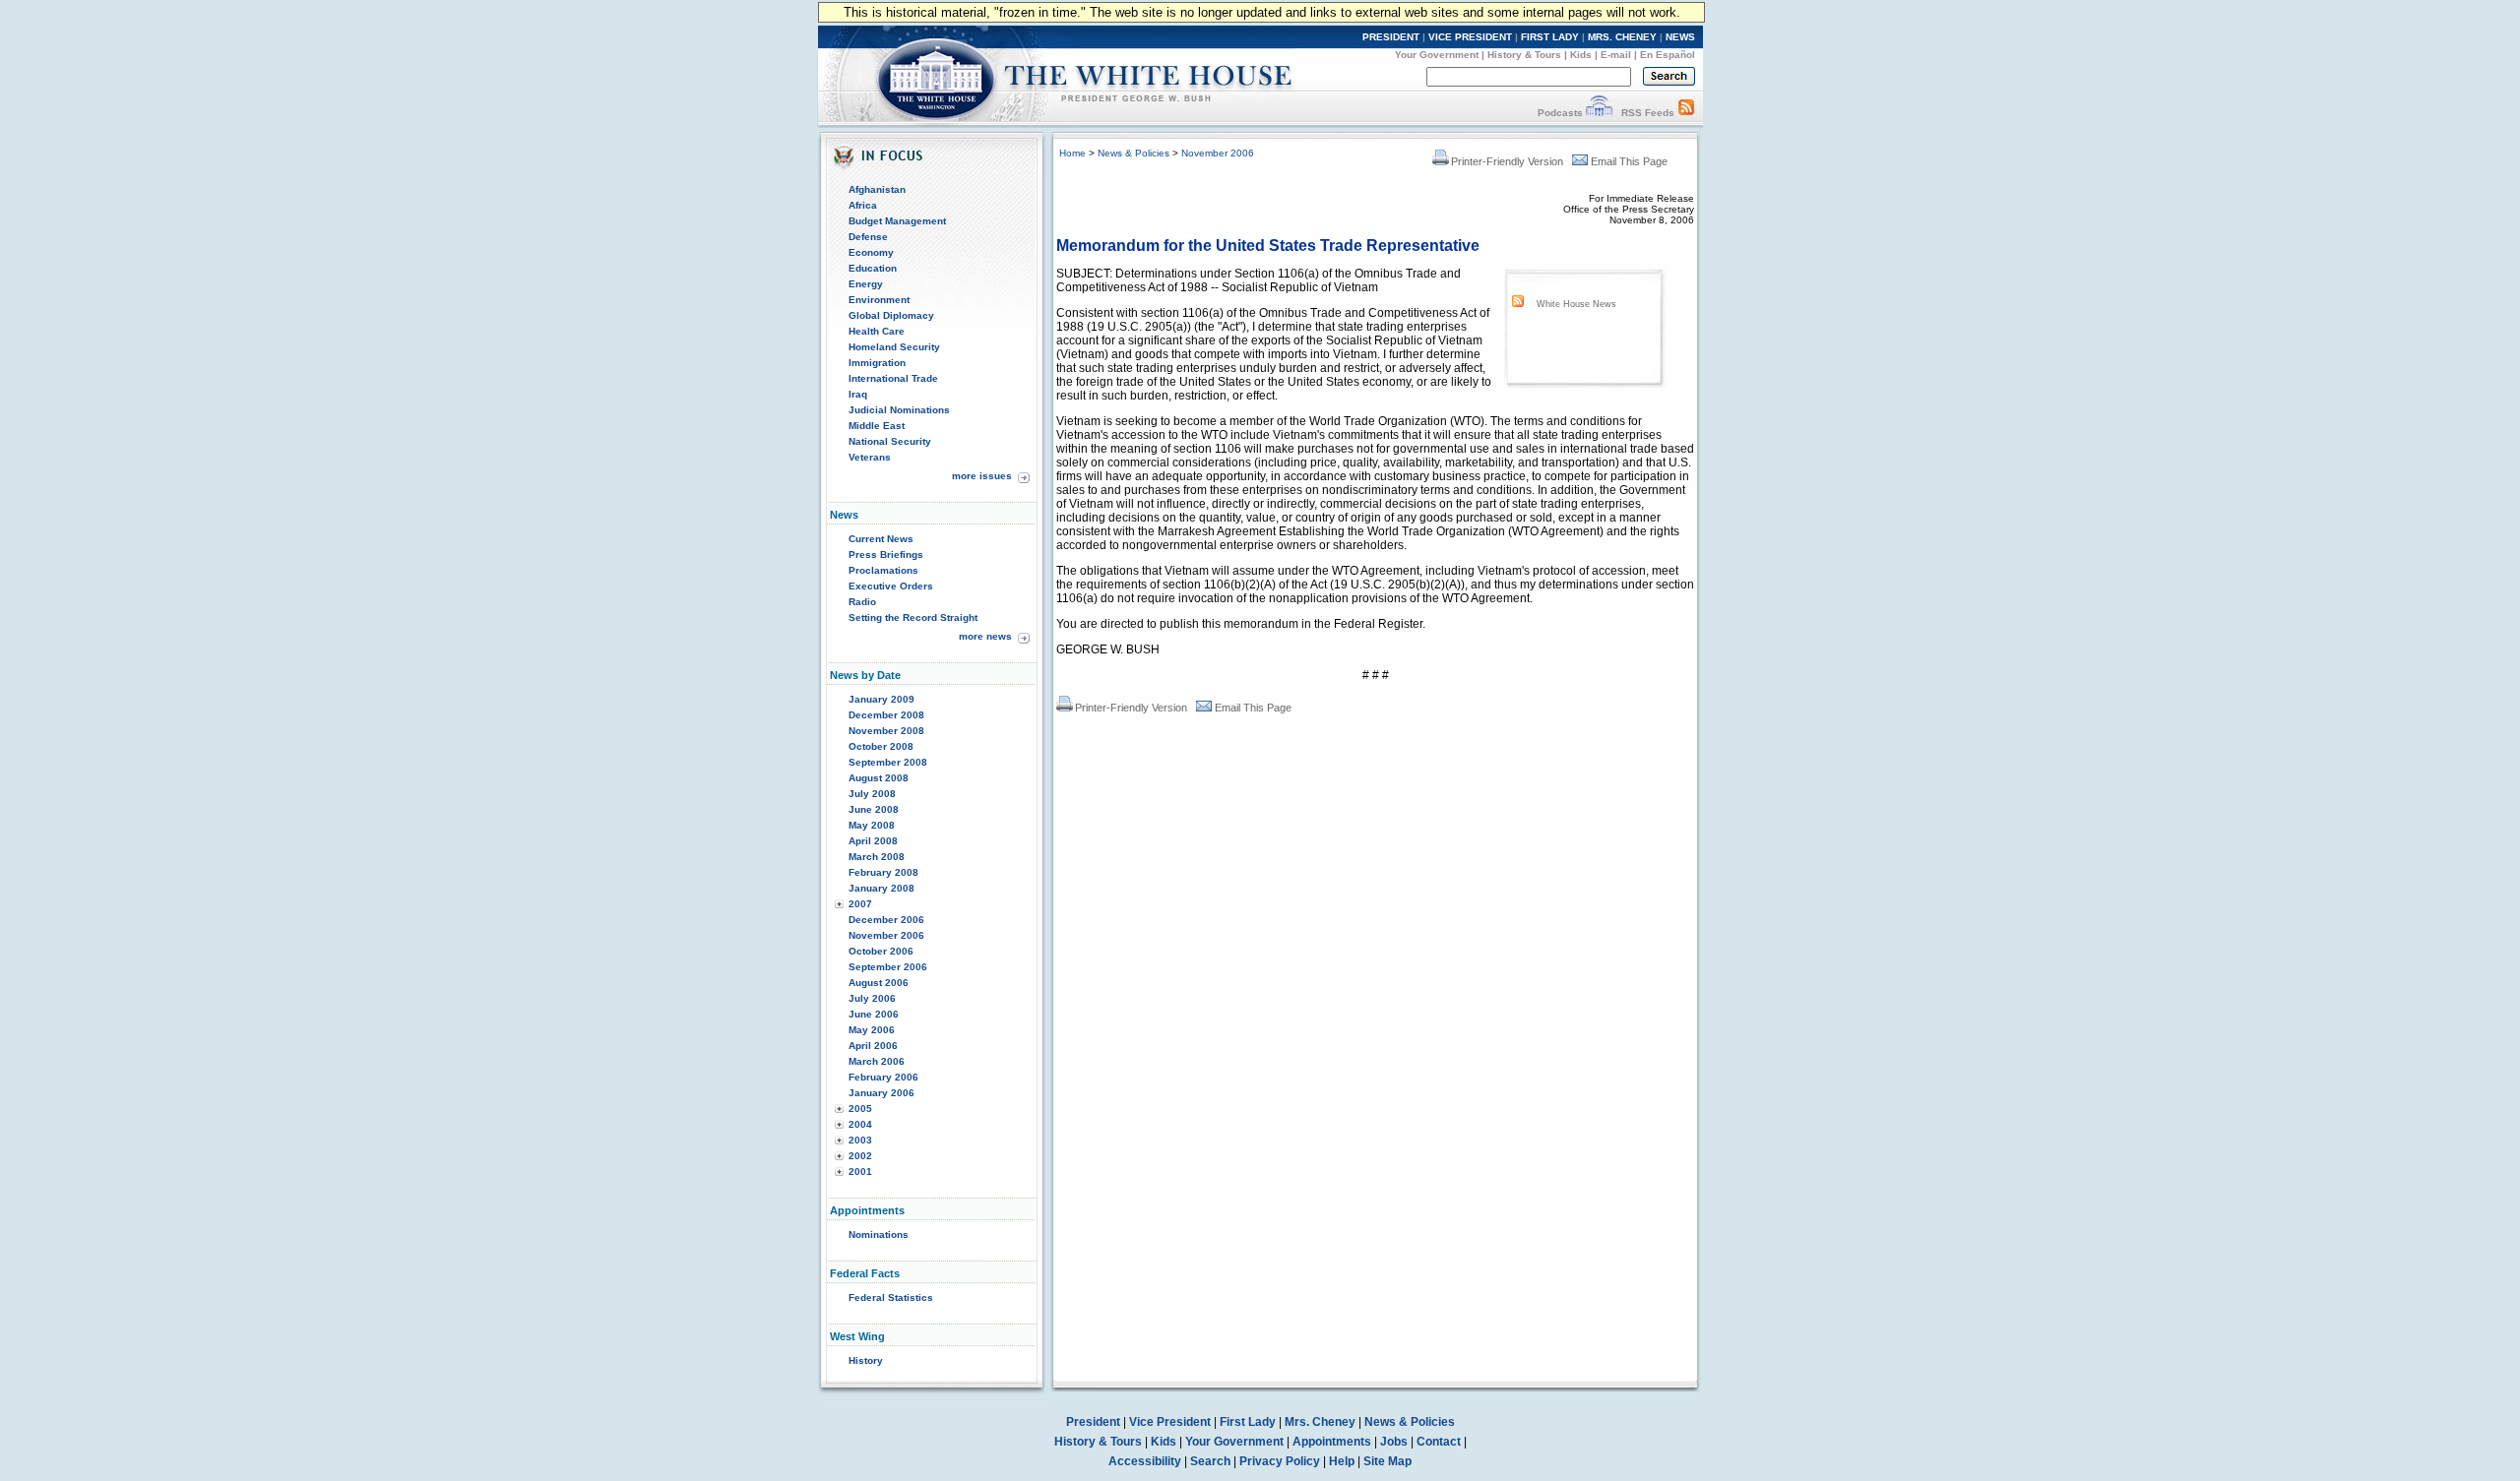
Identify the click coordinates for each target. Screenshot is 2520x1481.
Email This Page (1629, 161)
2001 (860, 1172)
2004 (860, 1124)
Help (1342, 1461)
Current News (881, 539)
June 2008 (874, 809)
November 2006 (886, 935)
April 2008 (873, 841)
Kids (1581, 55)
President (1093, 1422)
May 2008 (872, 825)
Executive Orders (891, 586)
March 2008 (877, 857)
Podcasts (1560, 113)
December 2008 (886, 715)
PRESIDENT (1391, 37)
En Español (1668, 55)
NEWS (1680, 37)
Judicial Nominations (899, 410)
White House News (1576, 304)
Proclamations (883, 570)
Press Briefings (886, 555)
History (866, 1360)
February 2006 (883, 1077)
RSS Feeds (1648, 113)
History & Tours (1524, 55)
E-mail (1616, 55)
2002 (860, 1156)
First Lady (1248, 1422)
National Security (890, 441)
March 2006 (877, 1061)
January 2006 (882, 1093)
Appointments (1332, 1442)
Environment (879, 300)
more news (985, 636)
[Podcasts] (1599, 113)
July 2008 (872, 794)
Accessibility (1145, 1461)
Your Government (1437, 55)
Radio (862, 602)
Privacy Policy (1280, 1461)
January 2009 (882, 699)
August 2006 (879, 983)
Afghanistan (877, 189)
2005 (860, 1109)
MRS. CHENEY (1622, 37)
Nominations (879, 1234)
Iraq (858, 394)
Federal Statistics (891, 1297)
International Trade (893, 378)
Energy (866, 284)
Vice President (1170, 1422)
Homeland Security (894, 347)
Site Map (1387, 1461)
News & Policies (1134, 153)
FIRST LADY (1550, 37)
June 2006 (874, 1014)
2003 (860, 1140)
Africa (863, 205)
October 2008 (881, 746)
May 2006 (872, 1030)
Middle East (877, 426)
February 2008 (883, 872)
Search (1210, 1461)
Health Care (877, 331)
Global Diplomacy (891, 315)
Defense (868, 237)
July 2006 (872, 998)
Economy (871, 252)
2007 (860, 904)
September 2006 (888, 967)
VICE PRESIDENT (1470, 37)
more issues (982, 476)
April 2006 (873, 1046)
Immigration (877, 363)
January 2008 (882, 888)
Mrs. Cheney (1320, 1422)
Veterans (870, 457)
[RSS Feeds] (1686, 113)
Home (1072, 153)
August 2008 (879, 778)
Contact (1439, 1442)
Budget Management (897, 221)
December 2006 (886, 920)
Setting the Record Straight (913, 617)
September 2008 (888, 762)
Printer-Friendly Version (1507, 161)
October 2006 (881, 951)
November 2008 (886, 731)
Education (873, 268)
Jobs (1394, 1442)
